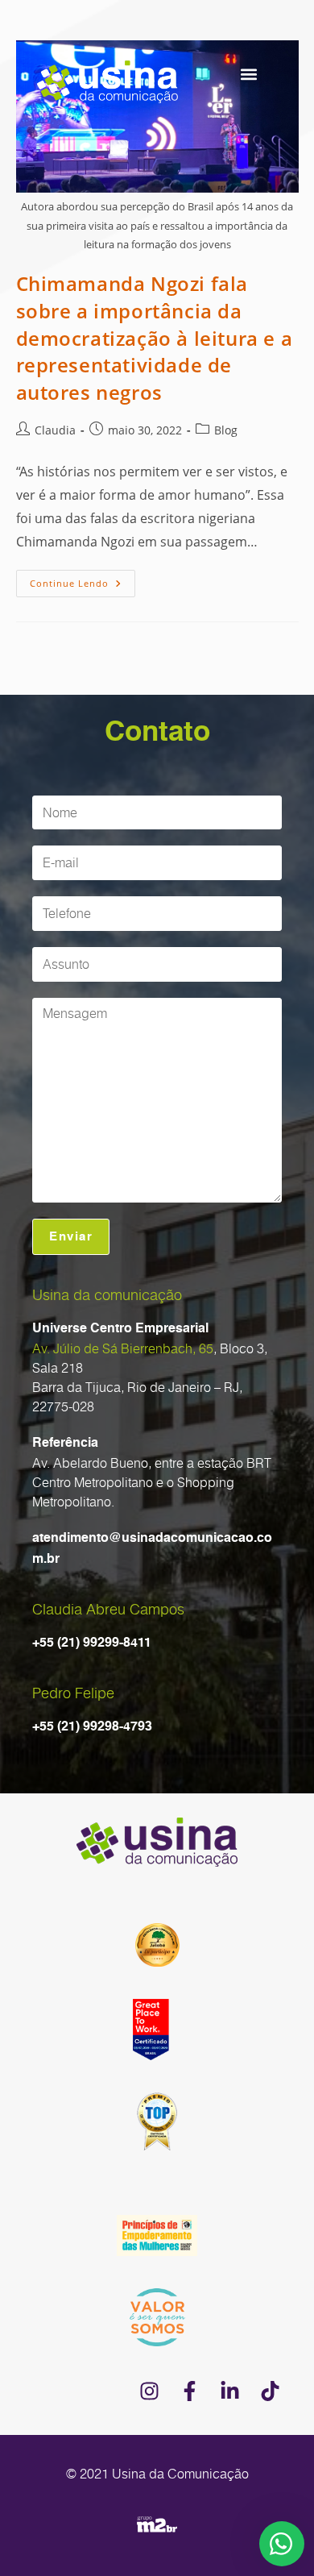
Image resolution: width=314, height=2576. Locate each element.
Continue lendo (83, 580)
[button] (248, 74)
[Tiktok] (270, 2391)
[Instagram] (149, 2391)
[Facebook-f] (189, 2391)
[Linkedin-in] (229, 2391)
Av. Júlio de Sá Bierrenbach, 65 (123, 1348)
